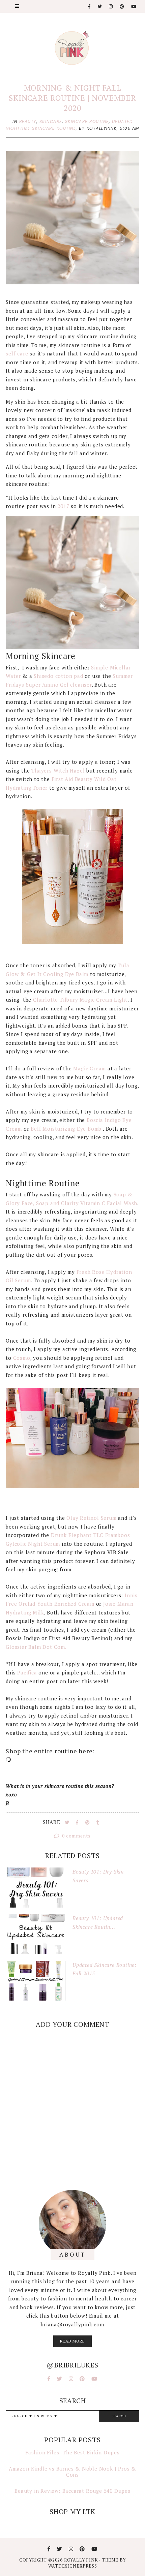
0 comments (76, 1836)
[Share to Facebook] (78, 1822)
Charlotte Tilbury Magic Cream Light (80, 1000)
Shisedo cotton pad (58, 676)
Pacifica (27, 1672)
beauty (28, 121)
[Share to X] (68, 1822)
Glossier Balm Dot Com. (37, 1647)
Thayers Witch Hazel (57, 771)
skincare (51, 121)
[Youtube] (134, 7)
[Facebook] (90, 7)
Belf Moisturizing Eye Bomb (67, 1129)
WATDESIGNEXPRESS (73, 2566)
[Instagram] (111, 7)
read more (72, 2341)
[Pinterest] (122, 7)
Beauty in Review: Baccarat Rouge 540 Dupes (72, 2491)
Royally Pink (82, 2560)
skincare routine (87, 121)
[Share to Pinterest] (88, 1822)
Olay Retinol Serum (91, 1518)
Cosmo (22, 1358)
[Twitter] (100, 7)
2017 (63, 506)
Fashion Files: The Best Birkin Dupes (72, 2452)
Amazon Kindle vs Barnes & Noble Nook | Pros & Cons (72, 2472)
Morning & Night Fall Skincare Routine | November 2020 (72, 98)
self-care (18, 353)
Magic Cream (90, 1068)
